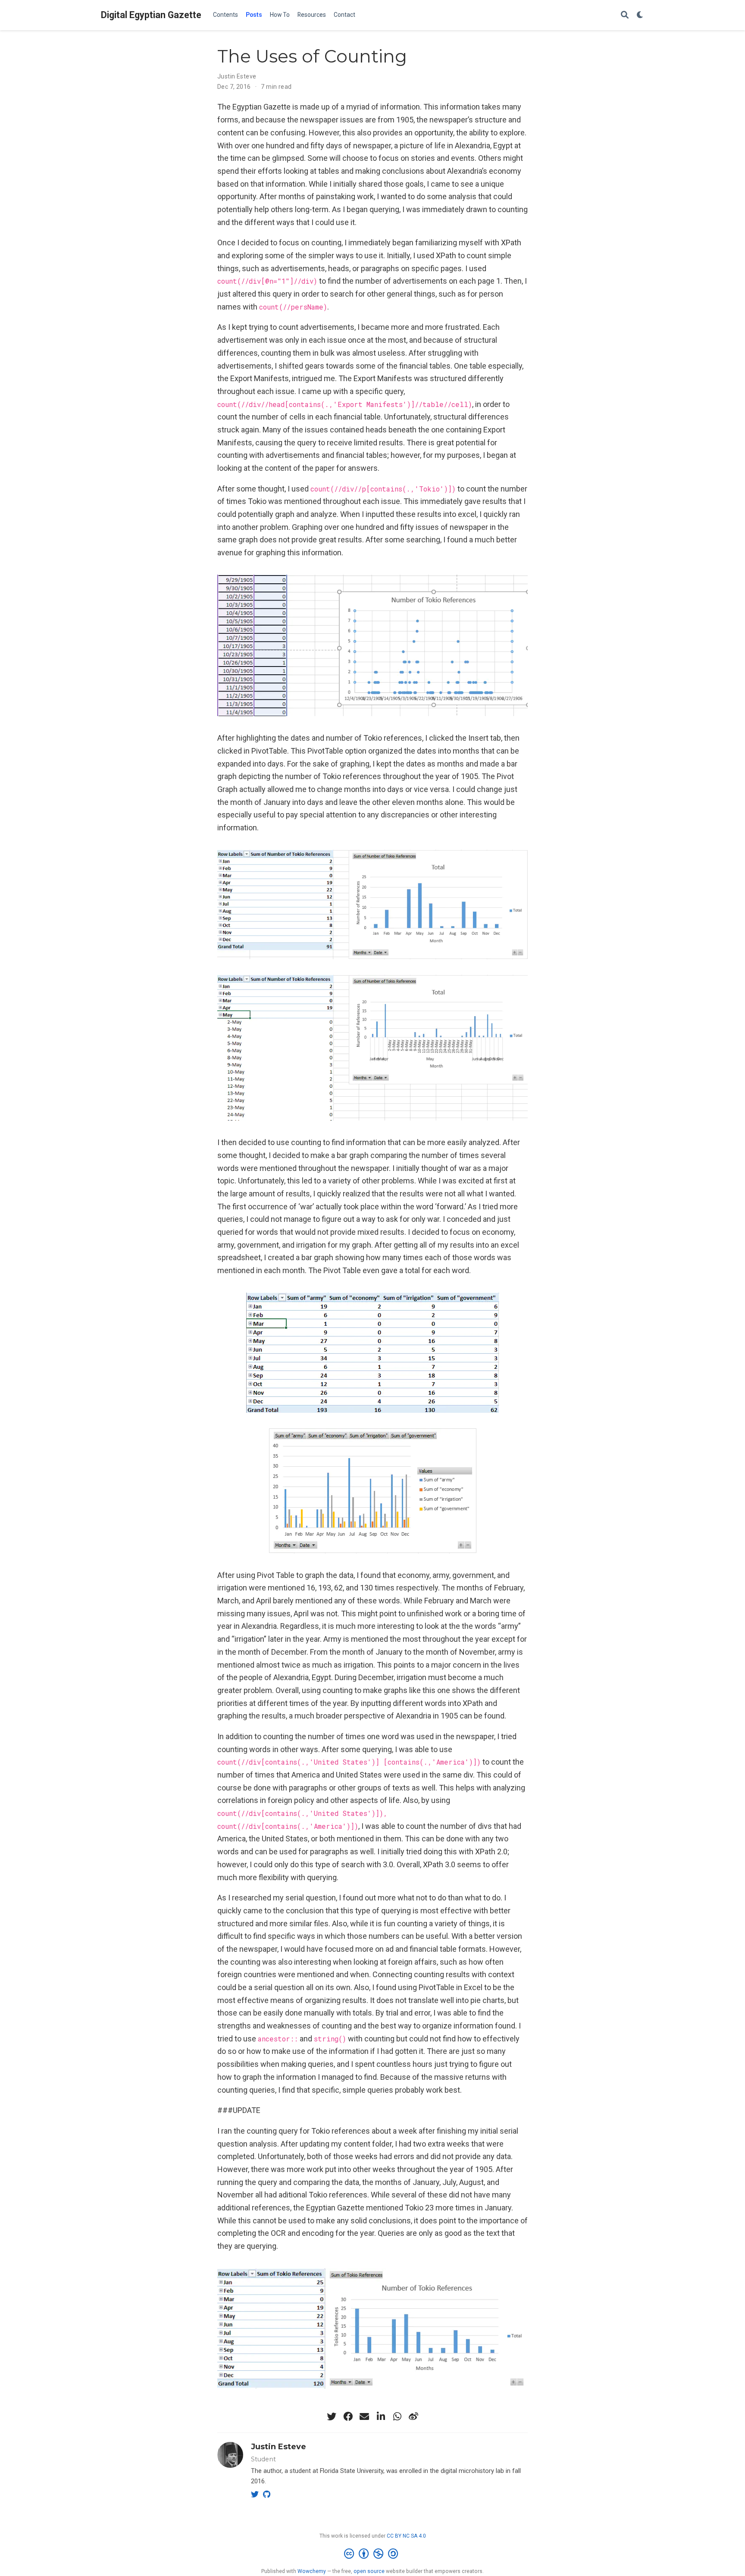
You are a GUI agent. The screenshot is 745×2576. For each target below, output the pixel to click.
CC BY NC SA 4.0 (406, 2536)
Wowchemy (312, 2571)
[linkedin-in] (381, 2416)
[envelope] (364, 2416)
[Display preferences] (640, 15)
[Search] (625, 15)
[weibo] (413, 2416)
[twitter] (332, 2416)
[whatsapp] (397, 2416)
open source (369, 2571)
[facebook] (348, 2416)
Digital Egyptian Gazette (151, 15)
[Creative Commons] (373, 2554)
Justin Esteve (237, 76)
